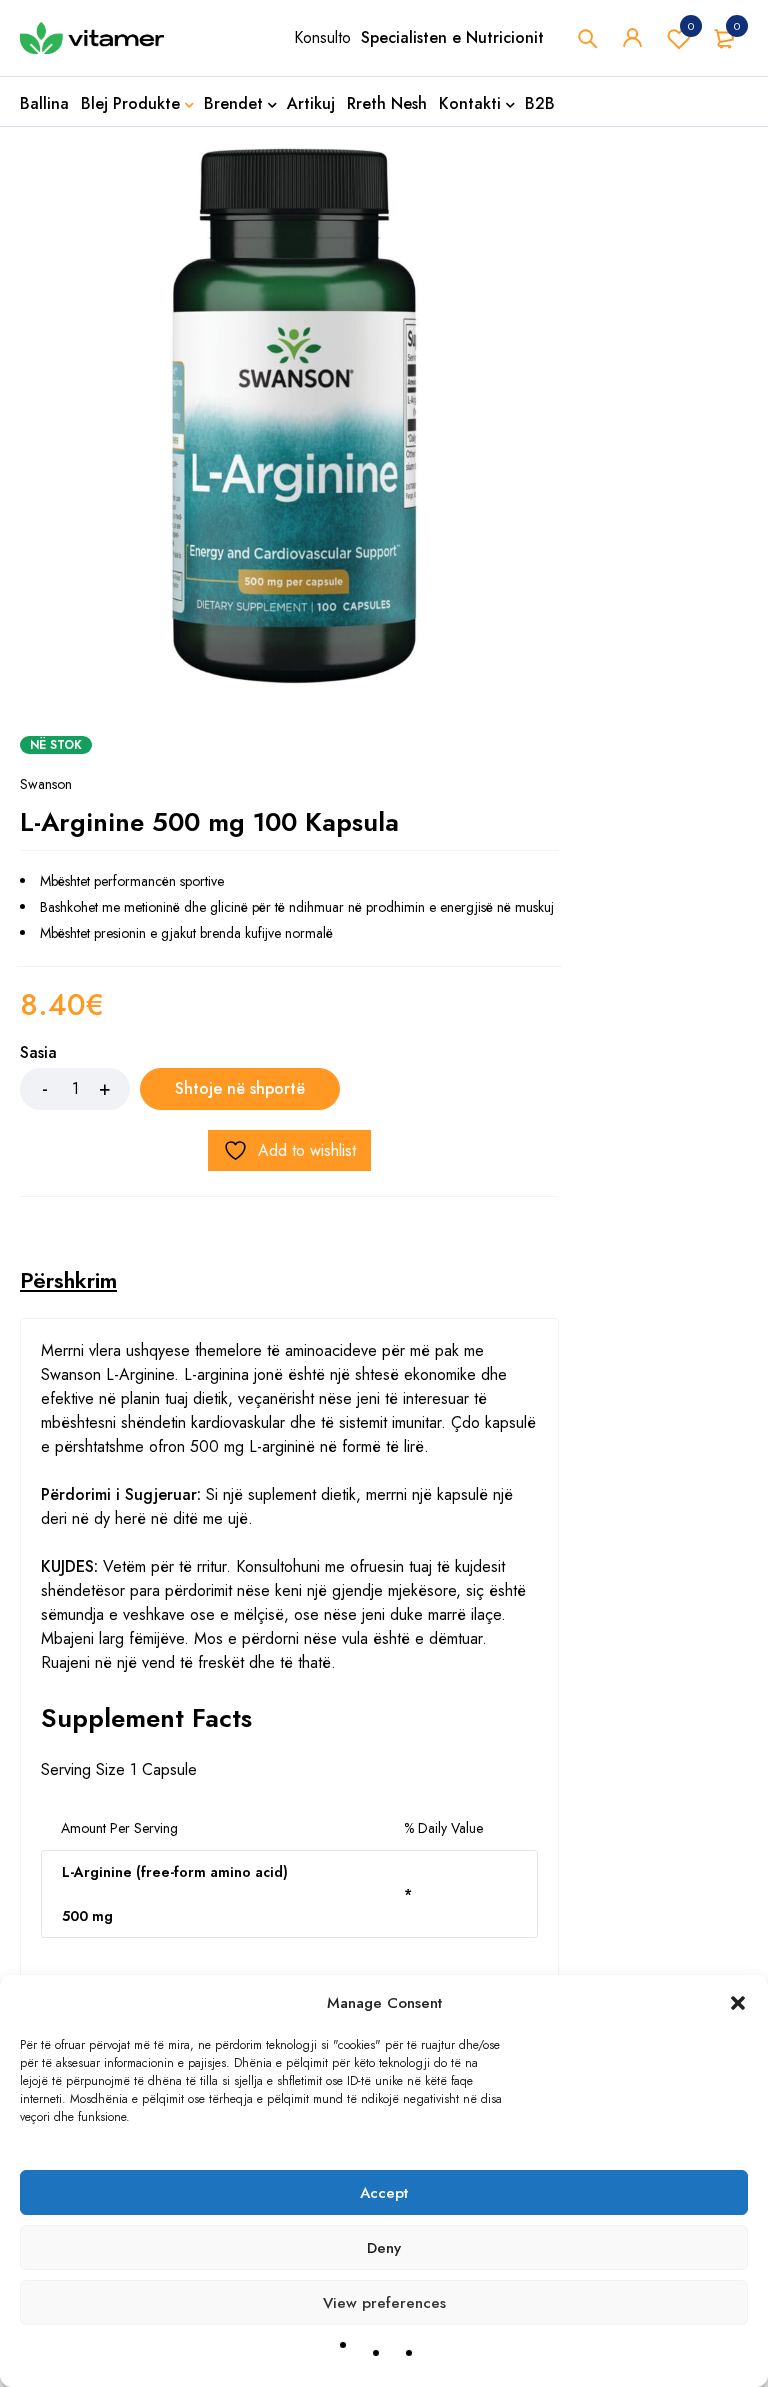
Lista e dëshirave (691, 26)
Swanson (46, 784)
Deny (384, 2248)
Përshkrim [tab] (68, 1280)
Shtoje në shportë (240, 1088)
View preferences (384, 2303)
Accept (384, 2193)
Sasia (38, 1053)
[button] (738, 2003)
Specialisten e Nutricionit (452, 37)
